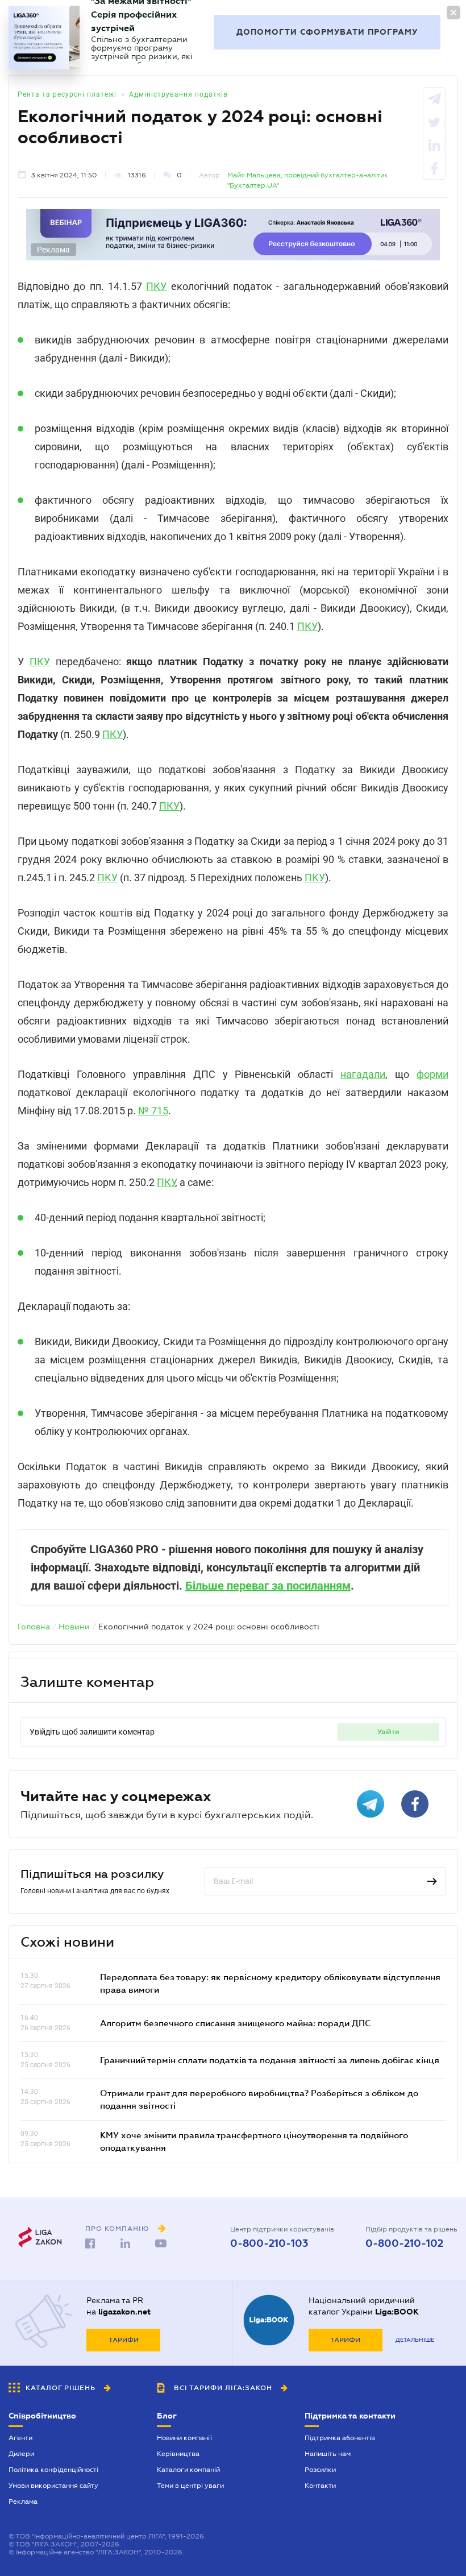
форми (432, 1074)
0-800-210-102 (404, 2243)
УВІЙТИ (388, 1732)
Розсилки (320, 2470)
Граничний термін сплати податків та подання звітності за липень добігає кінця (270, 2060)
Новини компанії (184, 2438)
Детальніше (415, 2340)
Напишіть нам (328, 2454)
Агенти (20, 2438)
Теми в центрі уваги (190, 2486)
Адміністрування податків (178, 94)
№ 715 (153, 1111)
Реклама (23, 2502)
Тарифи (124, 2340)
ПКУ (156, 286)
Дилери (21, 2454)
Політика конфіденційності (53, 2470)
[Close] (453, 13)
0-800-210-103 (269, 2243)
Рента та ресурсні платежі (67, 94)
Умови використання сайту (53, 2486)
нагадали (363, 1074)
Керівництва (178, 2454)
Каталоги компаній (188, 2470)
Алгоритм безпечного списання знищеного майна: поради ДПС (235, 2023)
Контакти (320, 2486)
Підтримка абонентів (340, 2438)
